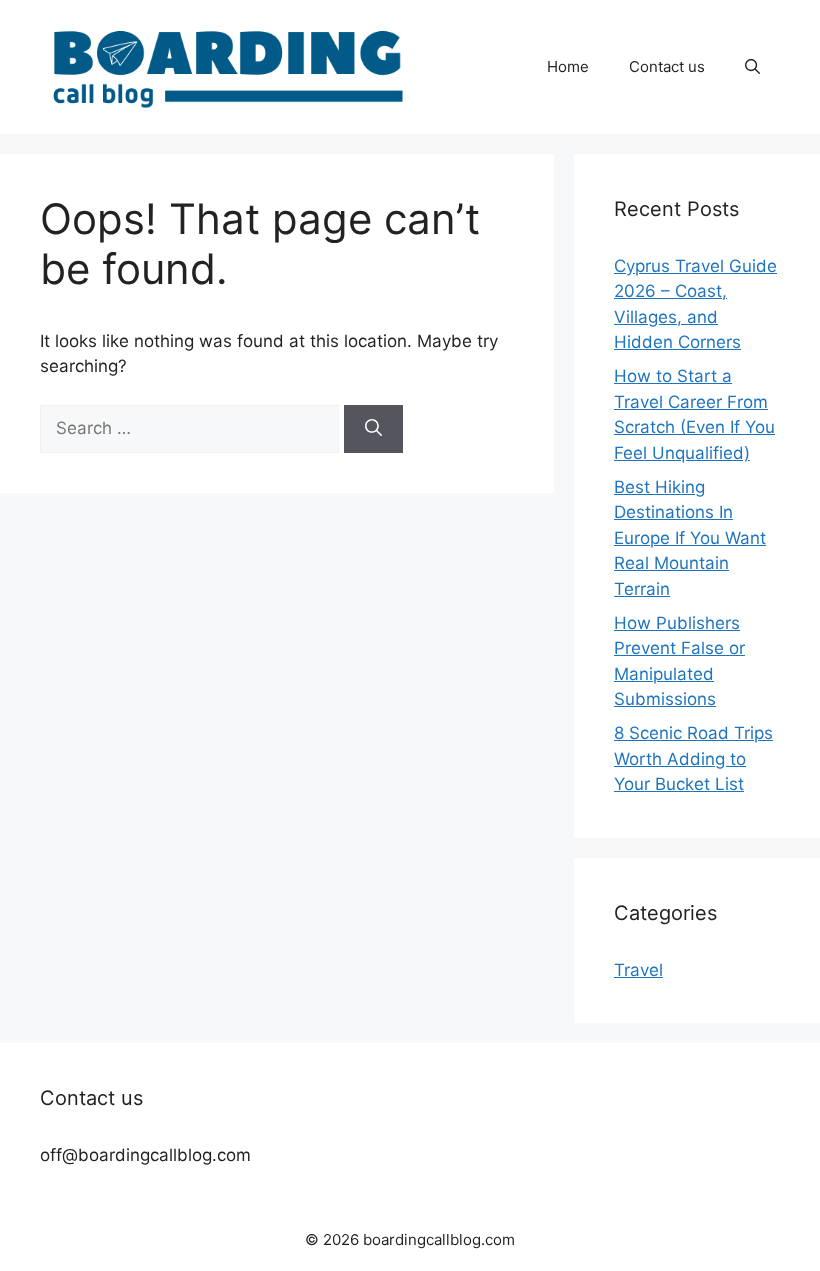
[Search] (373, 429)
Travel (638, 970)
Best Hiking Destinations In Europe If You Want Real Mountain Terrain (690, 538)
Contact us (667, 66)
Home (568, 66)
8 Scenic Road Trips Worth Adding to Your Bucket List (693, 758)
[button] (752, 67)
